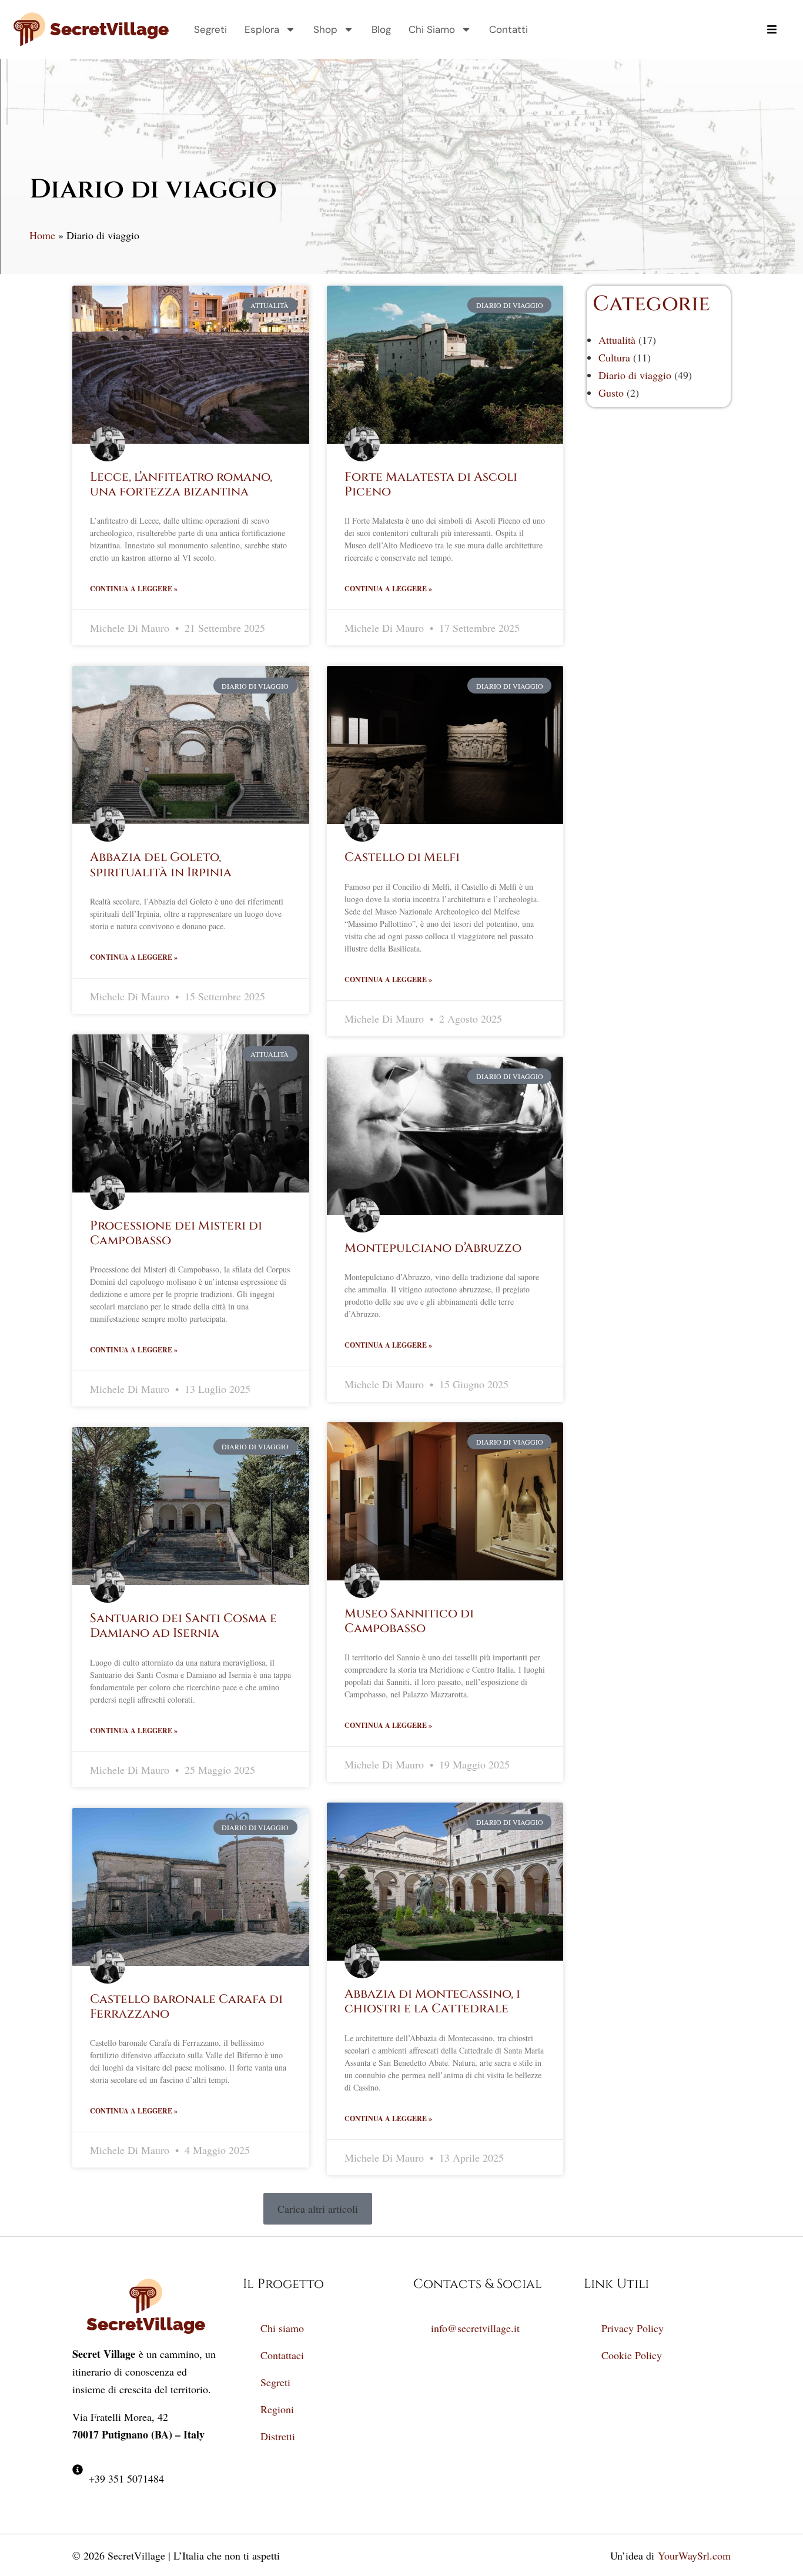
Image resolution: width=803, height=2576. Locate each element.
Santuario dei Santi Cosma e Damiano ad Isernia (183, 1626)
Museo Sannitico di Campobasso (409, 1621)
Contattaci (282, 2355)
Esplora (262, 29)
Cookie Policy (632, 2355)
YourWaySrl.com (694, 2555)
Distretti (278, 2436)
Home (42, 235)
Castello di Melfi (402, 857)
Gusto (611, 393)
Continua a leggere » (134, 589)
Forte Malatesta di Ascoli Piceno (431, 485)
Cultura (614, 357)
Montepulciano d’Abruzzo (433, 1248)
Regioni (277, 2409)
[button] (318, 2209)
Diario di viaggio (635, 375)
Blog (381, 29)
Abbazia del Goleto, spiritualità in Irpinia (161, 865)
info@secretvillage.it (475, 2328)
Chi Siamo (432, 29)
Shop (325, 29)
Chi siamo (282, 2328)
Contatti (508, 29)
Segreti (210, 29)
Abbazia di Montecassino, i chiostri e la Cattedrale (432, 2001)
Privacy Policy (633, 2328)
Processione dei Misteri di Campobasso (176, 1233)
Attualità (617, 340)
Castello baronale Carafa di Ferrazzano (186, 2007)
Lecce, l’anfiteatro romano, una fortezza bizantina (181, 485)
